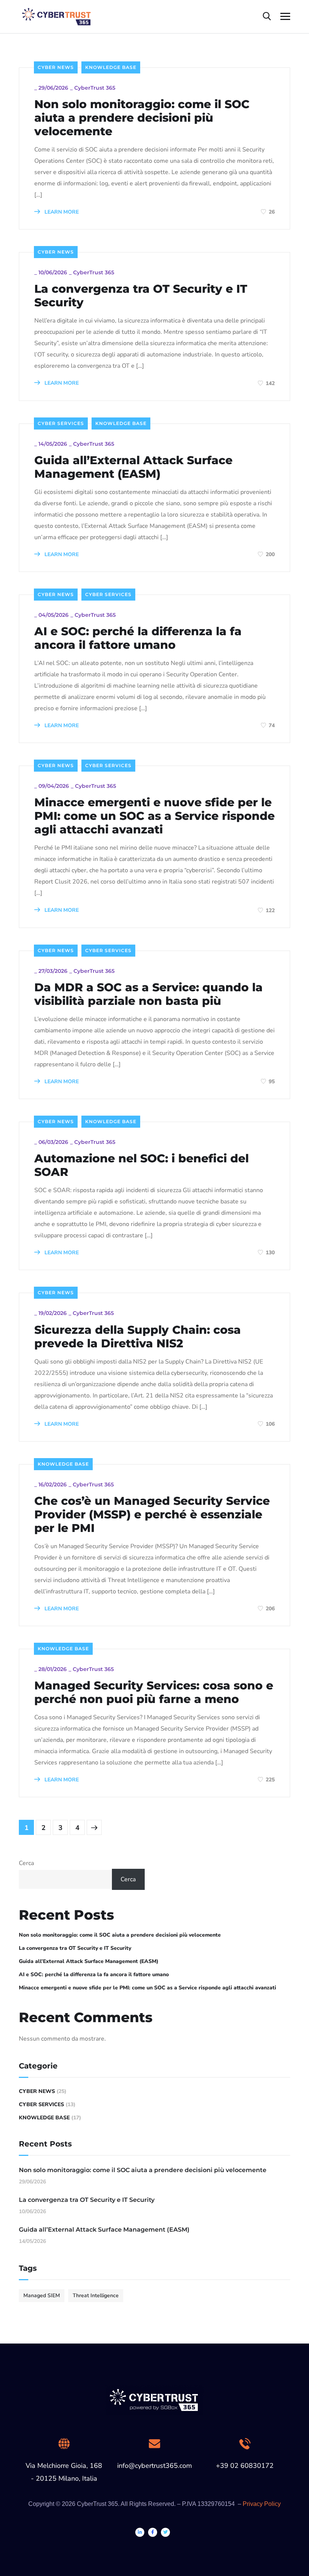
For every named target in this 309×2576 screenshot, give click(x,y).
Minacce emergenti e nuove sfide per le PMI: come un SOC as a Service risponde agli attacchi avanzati (154, 816)
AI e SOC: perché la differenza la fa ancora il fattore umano (138, 638)
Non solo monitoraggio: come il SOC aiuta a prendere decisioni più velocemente (142, 118)
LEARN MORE (61, 212)
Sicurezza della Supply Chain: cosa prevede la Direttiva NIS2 (138, 1337)
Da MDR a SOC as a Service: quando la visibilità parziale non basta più (148, 994)
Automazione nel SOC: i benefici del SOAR (141, 1165)
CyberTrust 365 (95, 88)
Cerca (26, 1863)
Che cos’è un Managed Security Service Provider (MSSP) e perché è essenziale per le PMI (152, 1515)
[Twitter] (165, 2532)
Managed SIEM (42, 2295)
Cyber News (56, 67)
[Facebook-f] (153, 2532)
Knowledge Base (111, 67)
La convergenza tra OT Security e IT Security (141, 296)
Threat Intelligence (96, 2295)
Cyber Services (61, 423)
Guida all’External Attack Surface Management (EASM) (133, 467)
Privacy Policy (262, 2504)
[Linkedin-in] (140, 2532)
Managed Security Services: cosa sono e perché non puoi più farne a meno (154, 1692)
